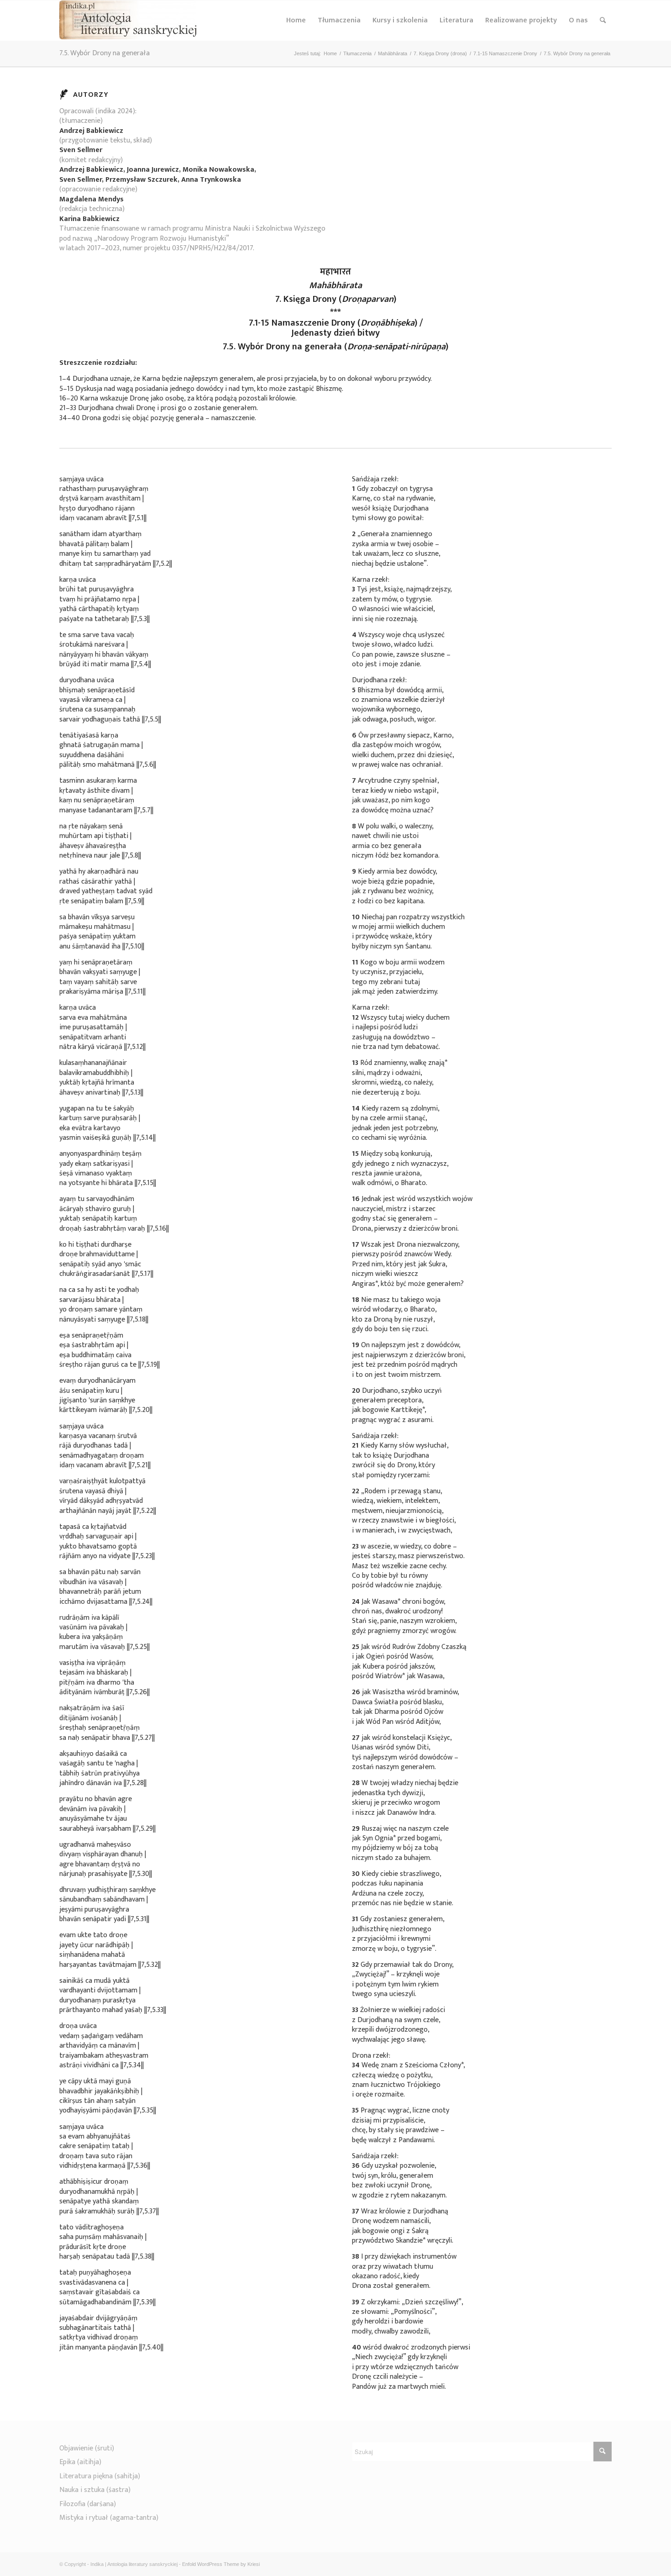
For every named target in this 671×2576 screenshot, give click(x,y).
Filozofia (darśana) (88, 2504)
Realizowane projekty (521, 20)
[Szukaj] (603, 21)
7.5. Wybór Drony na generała (105, 53)
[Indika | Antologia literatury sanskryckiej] (128, 21)
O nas (578, 20)
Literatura (456, 20)
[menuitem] (603, 21)
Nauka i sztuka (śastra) (95, 2490)
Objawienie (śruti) (87, 2448)
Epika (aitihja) (80, 2462)
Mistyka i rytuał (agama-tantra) (109, 2518)
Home (296, 20)
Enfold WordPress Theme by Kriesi (221, 2564)
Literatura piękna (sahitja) (100, 2476)
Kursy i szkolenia (400, 20)
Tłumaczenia (339, 20)
